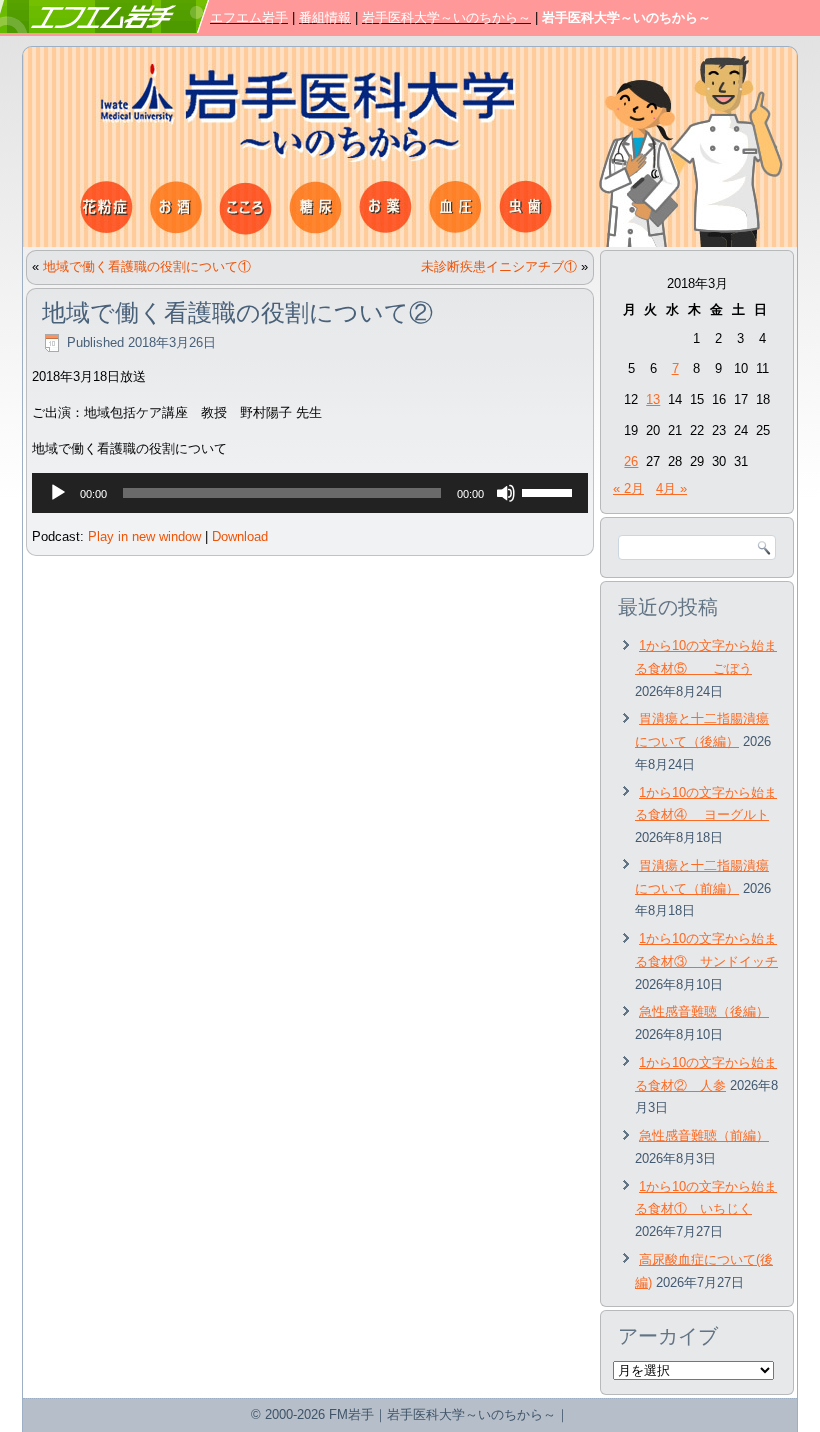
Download (240, 536)
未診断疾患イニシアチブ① (499, 266)
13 (653, 399)
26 (631, 461)
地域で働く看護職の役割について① (147, 266)
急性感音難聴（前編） (704, 1135)
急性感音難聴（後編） (704, 1011)
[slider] (550, 491)
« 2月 (628, 488)
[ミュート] (506, 493)
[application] (310, 493)
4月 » (671, 488)
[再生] (58, 493)
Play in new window (144, 536)
